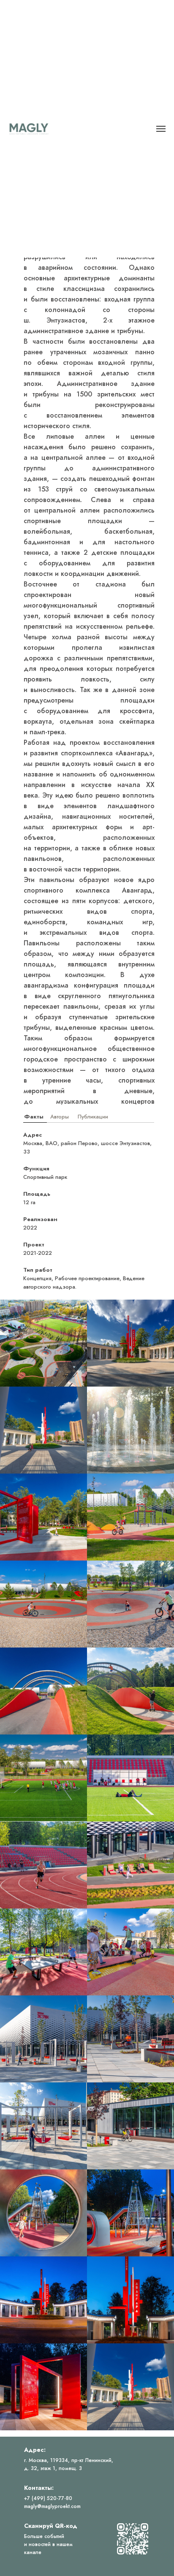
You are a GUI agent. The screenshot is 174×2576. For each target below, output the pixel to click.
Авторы (60, 1117)
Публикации (93, 1117)
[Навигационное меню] (161, 129)
